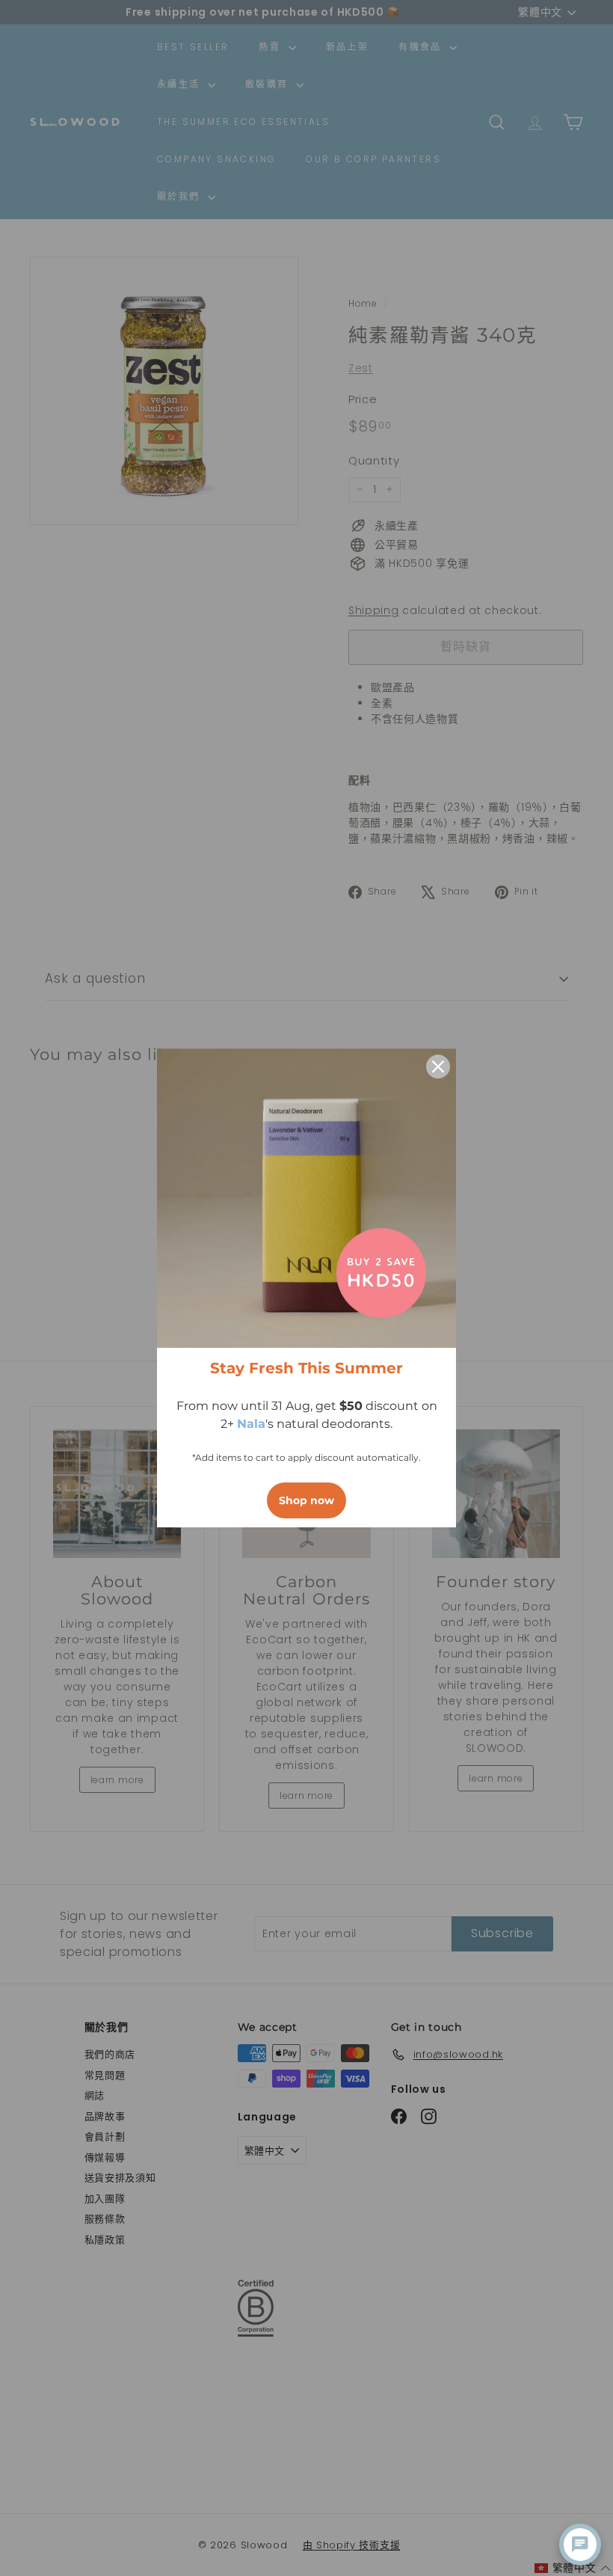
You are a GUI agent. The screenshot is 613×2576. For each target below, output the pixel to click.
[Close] (438, 1067)
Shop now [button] (306, 1500)
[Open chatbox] (580, 2545)
